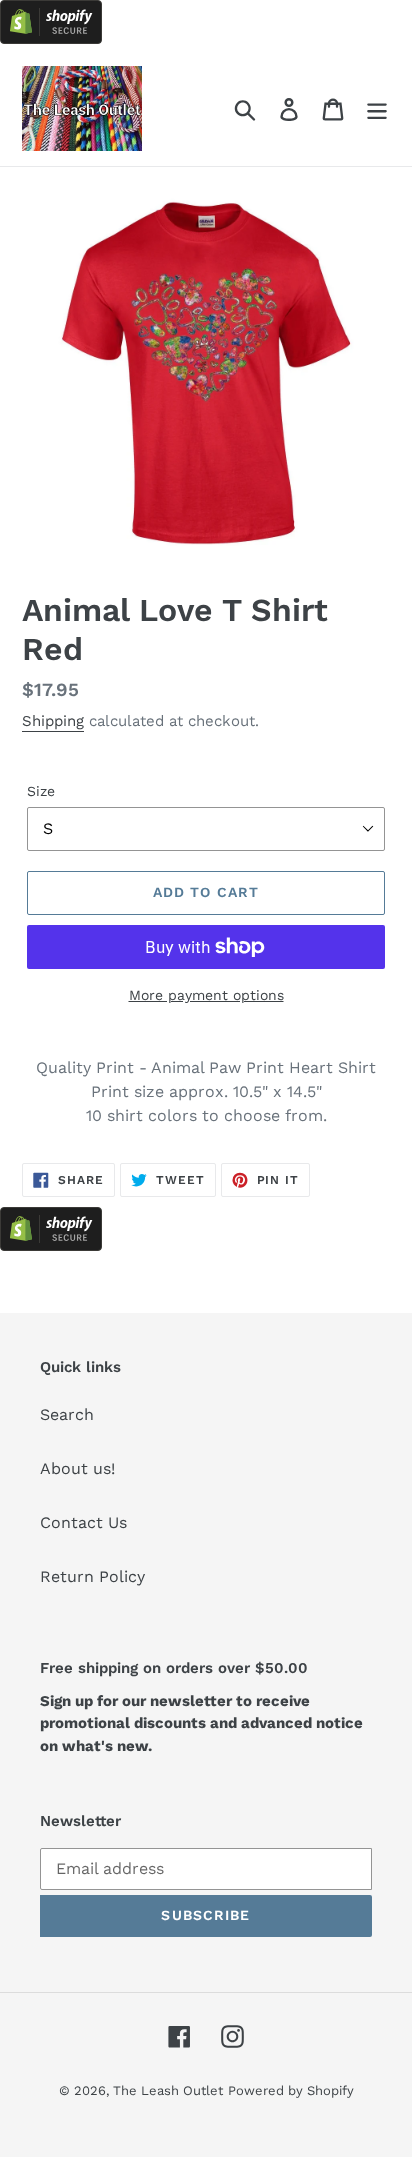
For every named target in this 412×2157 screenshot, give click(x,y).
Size (41, 791)
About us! (77, 1468)
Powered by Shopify (291, 2090)
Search (67, 1414)
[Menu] (377, 108)
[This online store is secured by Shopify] (51, 38)
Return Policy (92, 1576)
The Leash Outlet (168, 2090)
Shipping (53, 721)
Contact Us (83, 1522)
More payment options (206, 995)
